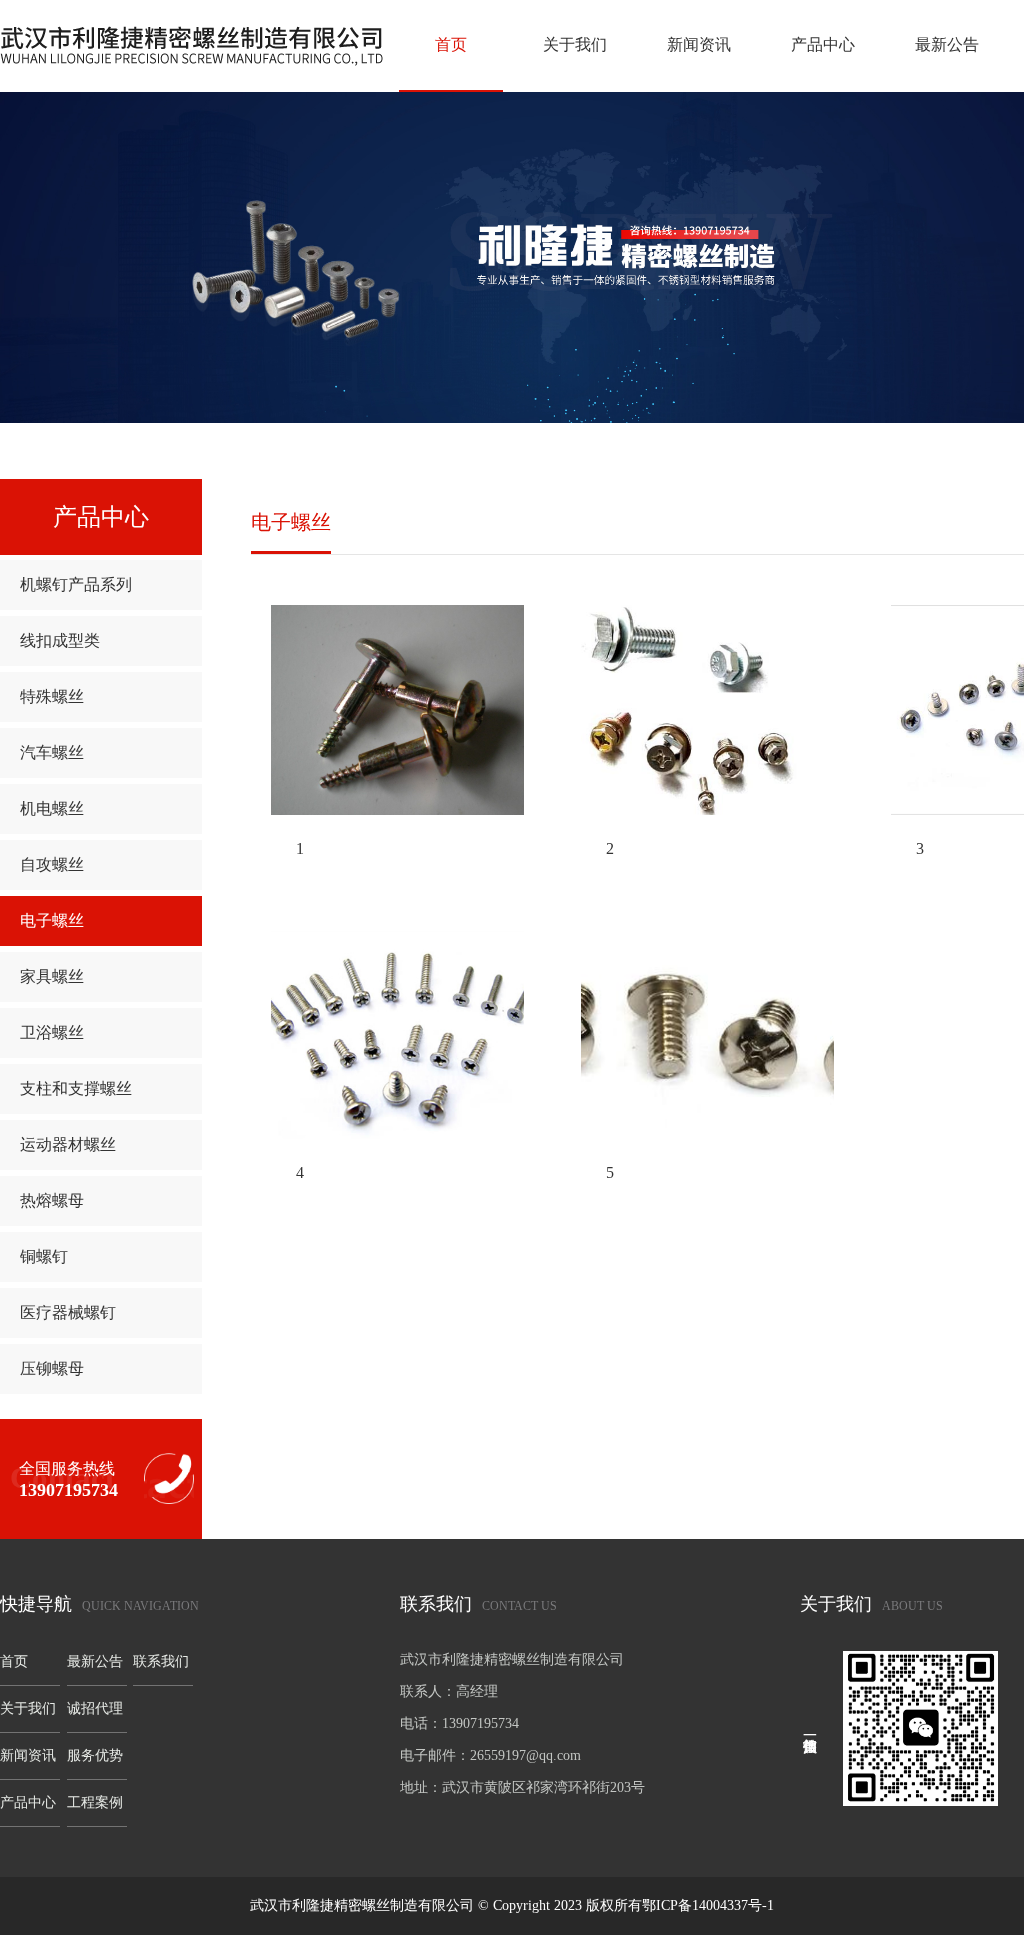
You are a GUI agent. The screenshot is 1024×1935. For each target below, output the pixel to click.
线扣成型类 (60, 640)
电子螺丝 (52, 920)
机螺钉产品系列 (76, 584)
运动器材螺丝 (68, 1144)
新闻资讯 (699, 44)
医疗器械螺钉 (68, 1312)
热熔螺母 (52, 1200)
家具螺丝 (52, 976)
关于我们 (575, 44)
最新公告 (947, 44)
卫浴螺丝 (52, 1032)
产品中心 (823, 44)
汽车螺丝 (52, 752)
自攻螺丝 (52, 864)
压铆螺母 (52, 1368)
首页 (451, 44)
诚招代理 (95, 1708)
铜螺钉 (44, 1256)
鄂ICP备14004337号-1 (708, 1905)
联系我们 (161, 1661)
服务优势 (95, 1755)
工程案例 (95, 1802)
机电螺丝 (52, 808)
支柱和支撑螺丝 (76, 1088)
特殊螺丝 (52, 696)
